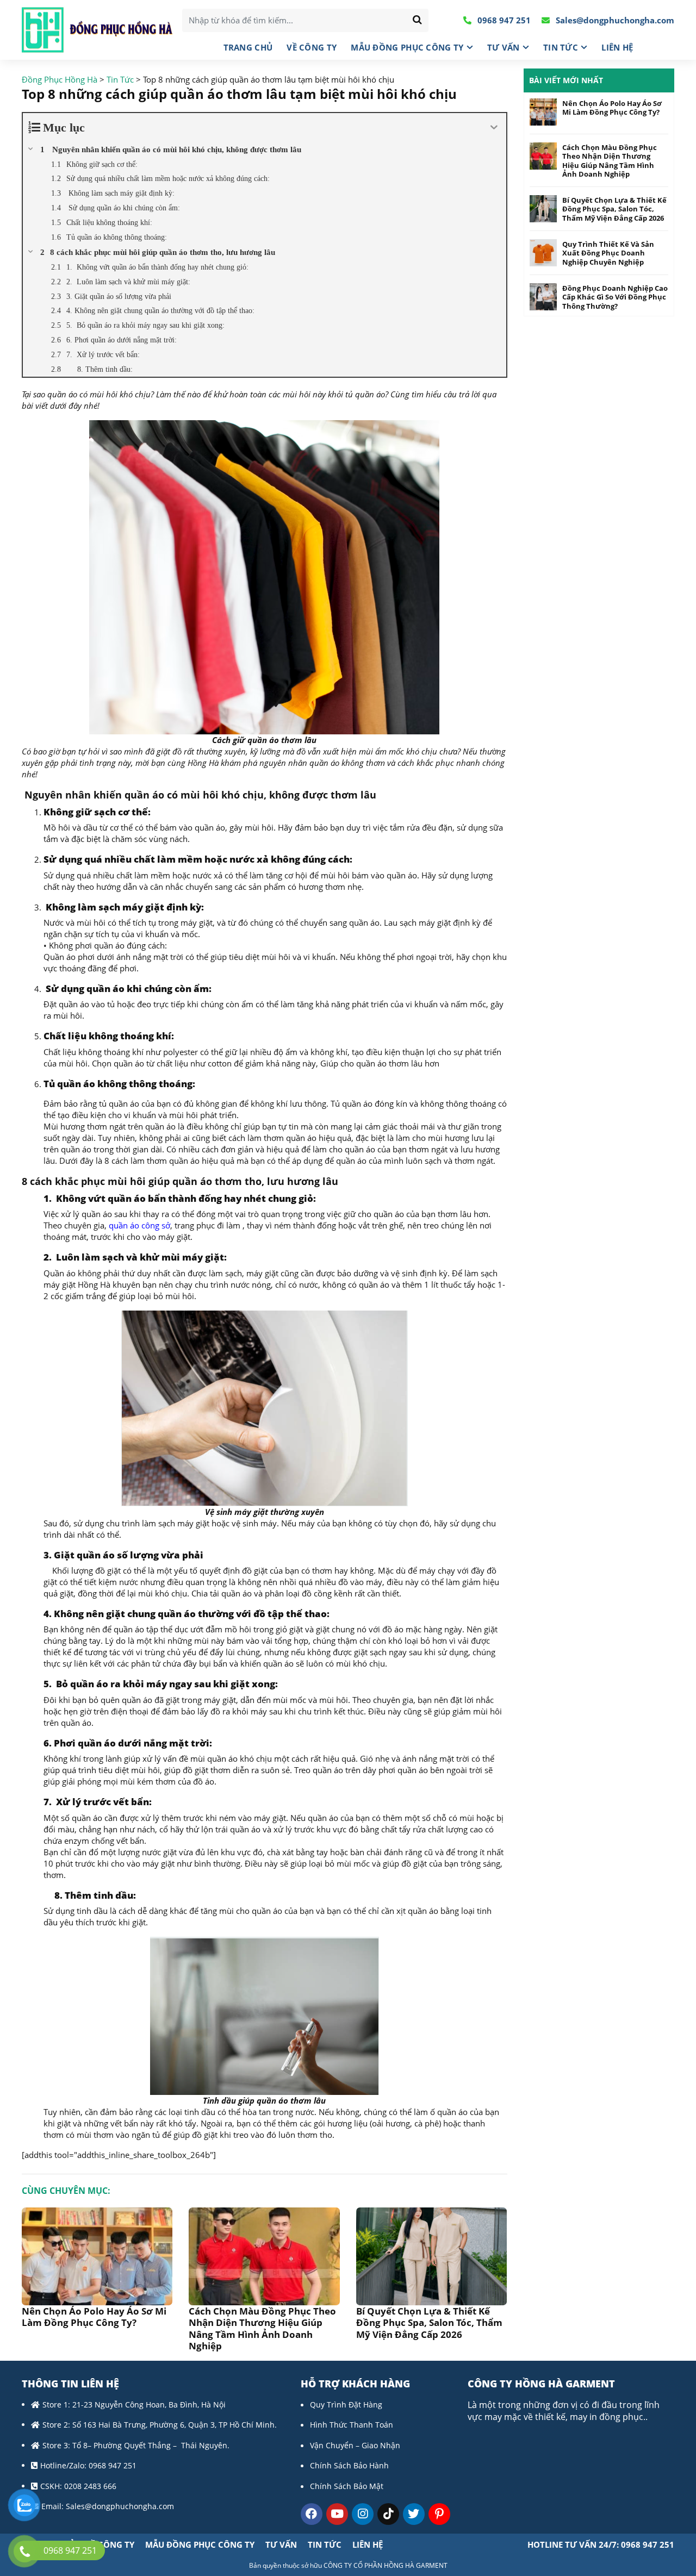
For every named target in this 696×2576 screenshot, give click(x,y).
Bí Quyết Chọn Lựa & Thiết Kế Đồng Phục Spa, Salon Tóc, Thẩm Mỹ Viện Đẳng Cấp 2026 (429, 2323)
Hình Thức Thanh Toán (352, 2425)
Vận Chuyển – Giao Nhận (355, 2445)
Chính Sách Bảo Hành (349, 2465)
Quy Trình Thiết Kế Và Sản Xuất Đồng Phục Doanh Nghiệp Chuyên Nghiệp (608, 253)
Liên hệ (617, 47)
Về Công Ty (312, 47)
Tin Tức (561, 47)
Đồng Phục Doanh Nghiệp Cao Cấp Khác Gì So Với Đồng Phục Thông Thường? (615, 297)
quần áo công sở (138, 1225)
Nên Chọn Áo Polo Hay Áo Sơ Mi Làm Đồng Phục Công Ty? (94, 2317)
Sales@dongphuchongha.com (614, 20)
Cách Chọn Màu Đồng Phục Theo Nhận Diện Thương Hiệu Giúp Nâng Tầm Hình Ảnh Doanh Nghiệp (262, 2328)
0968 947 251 (503, 20)
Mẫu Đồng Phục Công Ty (407, 47)
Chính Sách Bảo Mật (347, 2486)
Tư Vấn (504, 47)
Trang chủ (248, 47)
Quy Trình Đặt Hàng (346, 2405)
